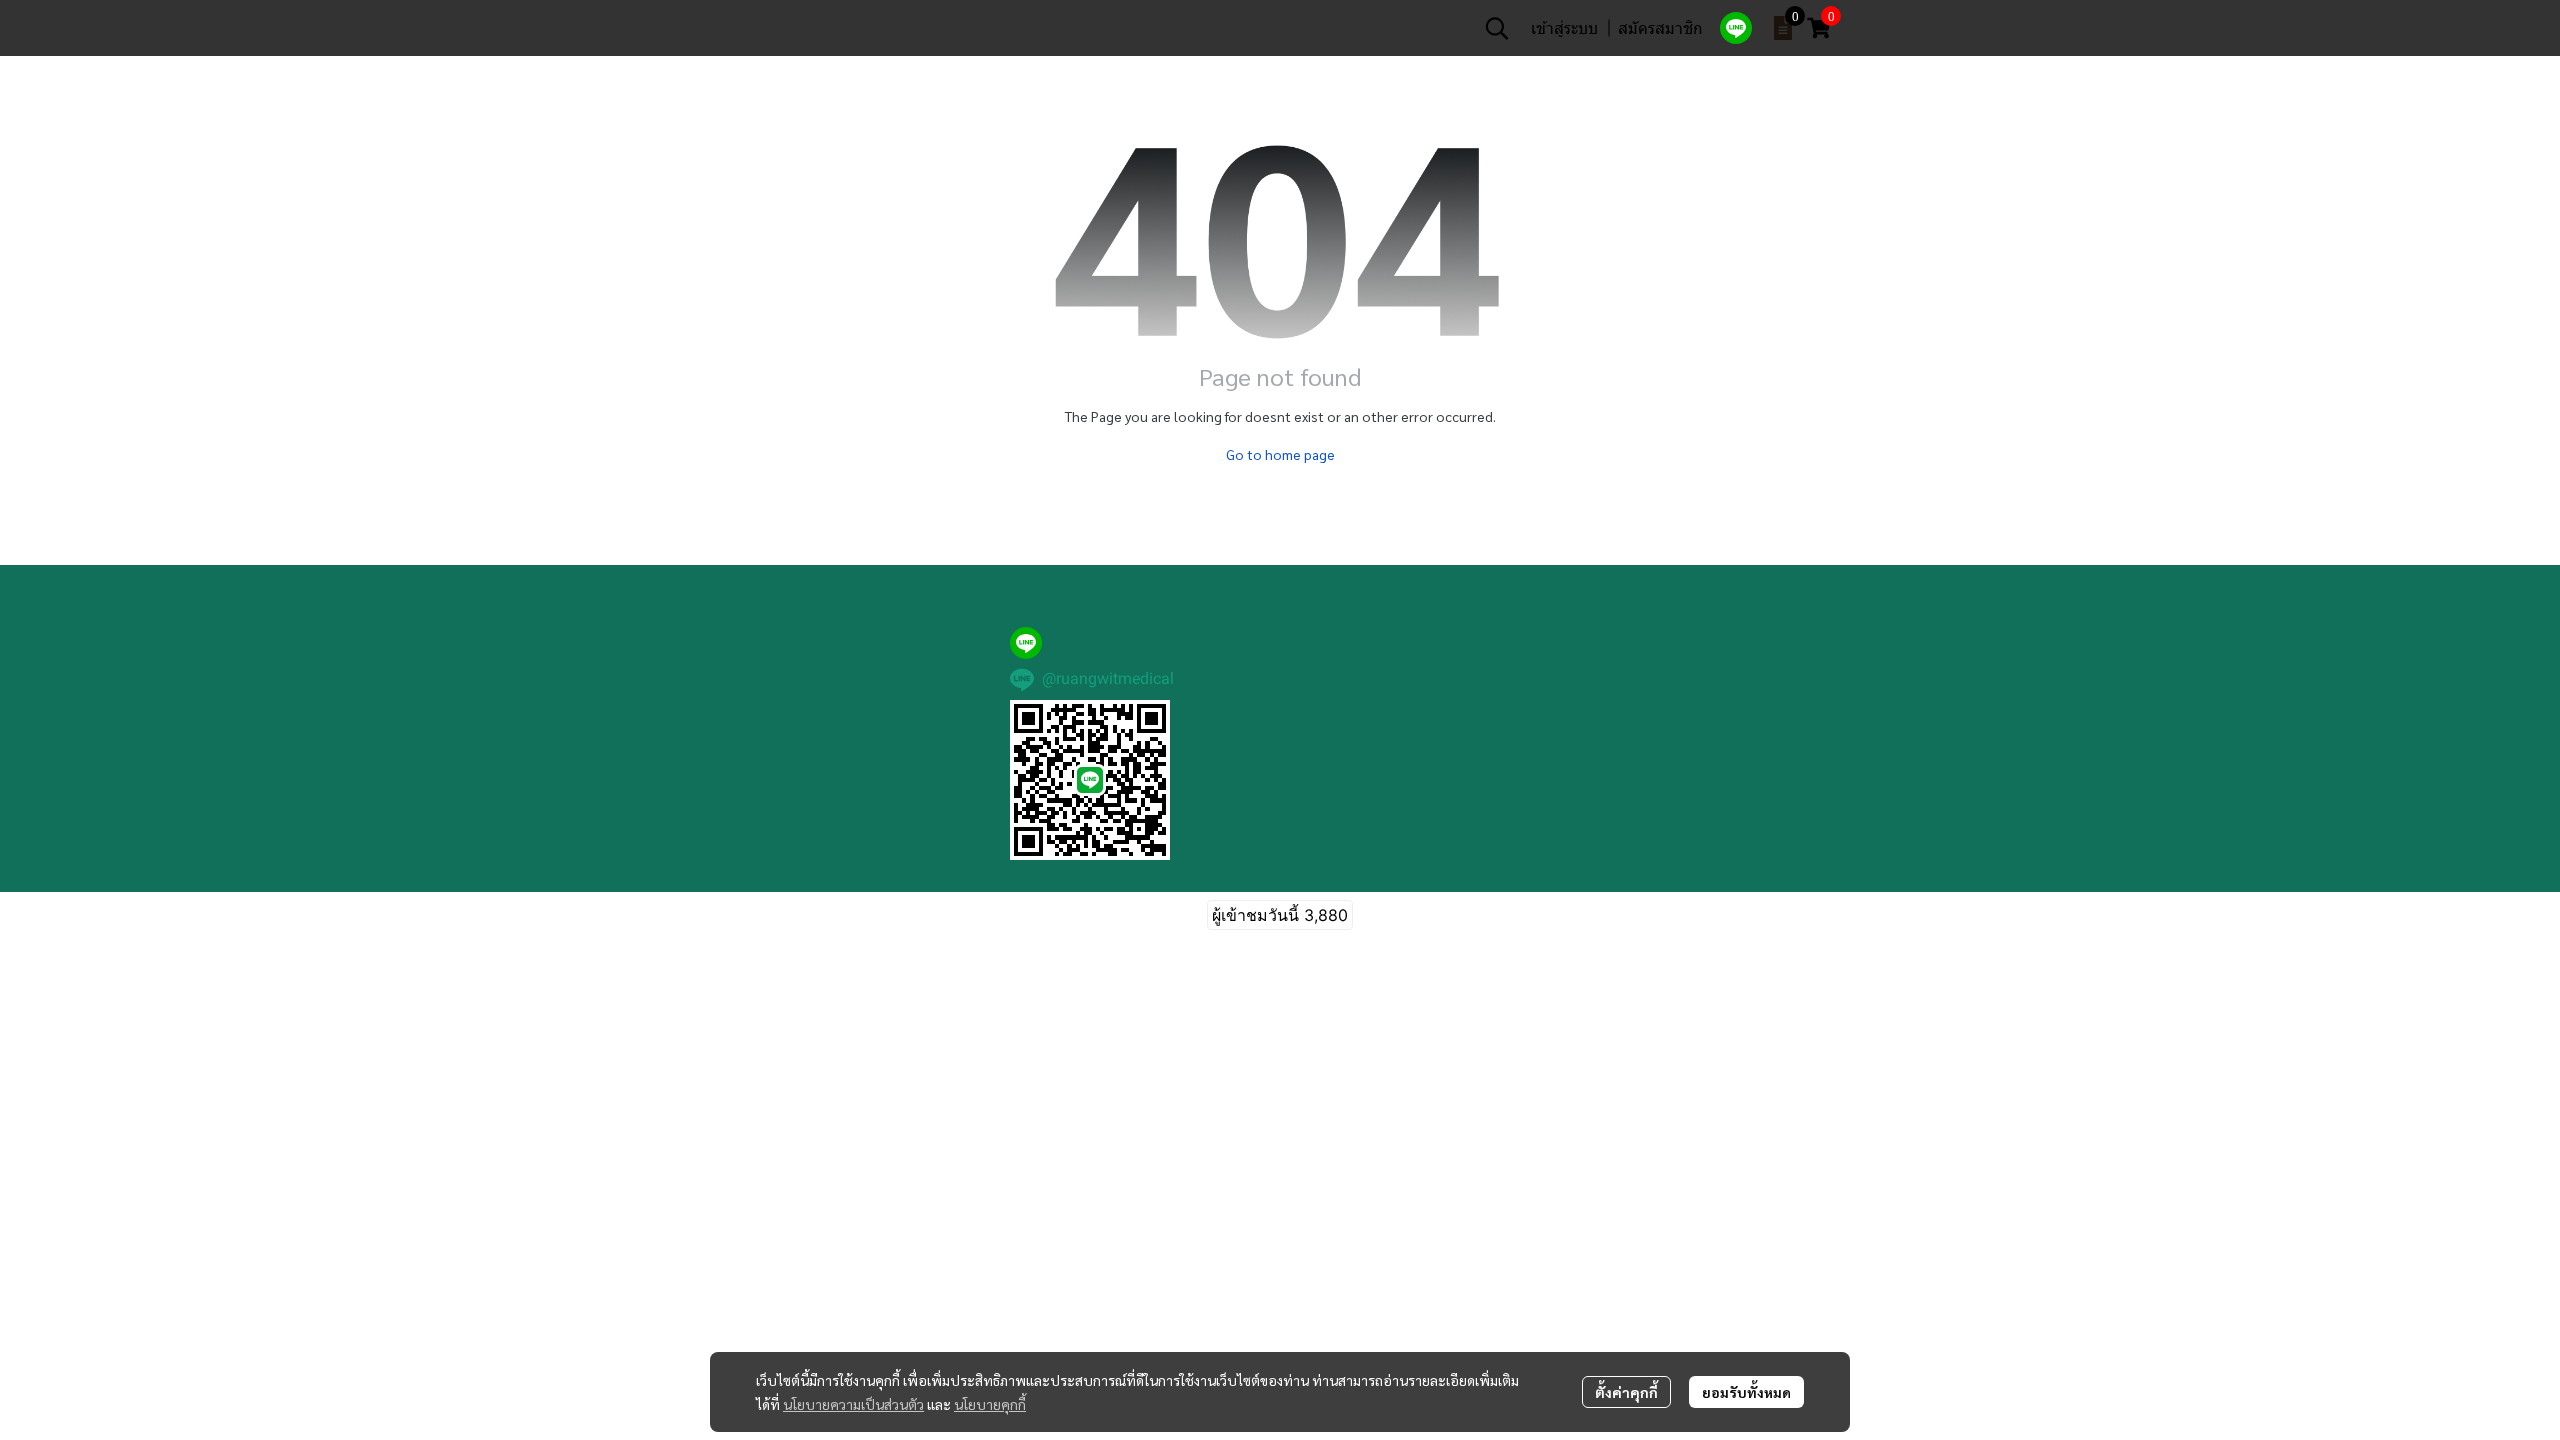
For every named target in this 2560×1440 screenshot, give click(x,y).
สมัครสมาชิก (1660, 27)
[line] (1736, 28)
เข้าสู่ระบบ (1564, 27)
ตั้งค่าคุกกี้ (1626, 1392)
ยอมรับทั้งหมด (1746, 1392)
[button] (1497, 28)
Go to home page (1280, 454)
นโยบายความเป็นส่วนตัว (853, 1404)
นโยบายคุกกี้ (990, 1404)
